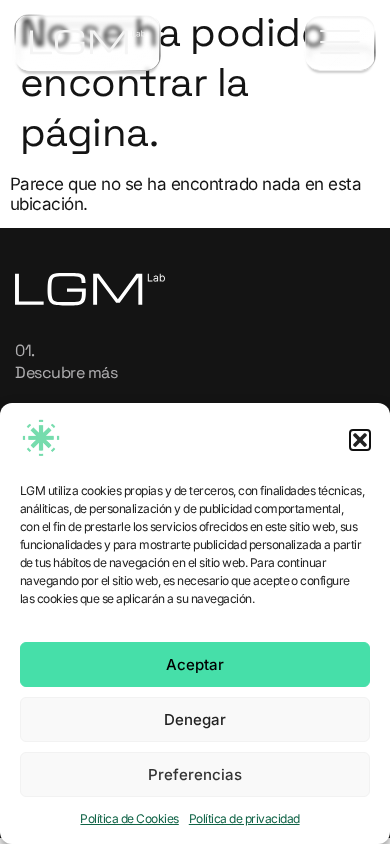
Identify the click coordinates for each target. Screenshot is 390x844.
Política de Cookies (129, 818)
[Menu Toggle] (340, 43)
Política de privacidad (244, 818)
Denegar (195, 719)
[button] (360, 440)
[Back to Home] (87, 43)
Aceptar (195, 664)
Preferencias (195, 774)
